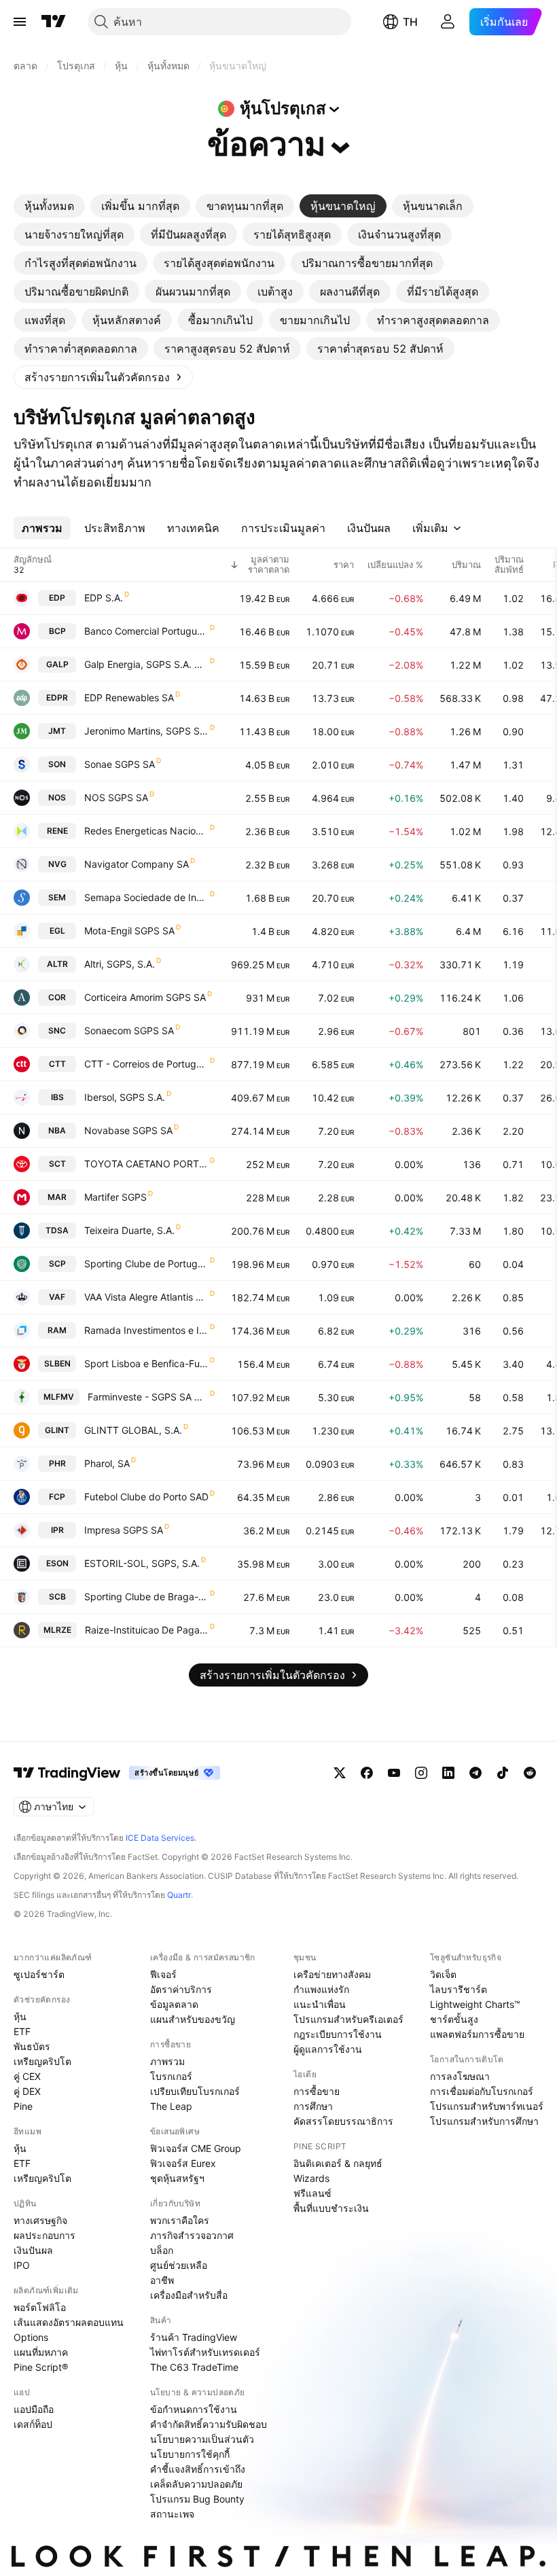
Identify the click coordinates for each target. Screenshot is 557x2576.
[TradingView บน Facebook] (367, 1773)
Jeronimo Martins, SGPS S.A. (146, 731)
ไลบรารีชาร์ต (459, 1989)
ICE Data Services (160, 1838)
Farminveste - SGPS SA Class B (148, 1397)
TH (410, 22)
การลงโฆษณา (460, 2076)
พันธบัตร (32, 2046)
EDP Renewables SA (129, 698)
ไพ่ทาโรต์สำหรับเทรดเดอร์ (205, 2352)
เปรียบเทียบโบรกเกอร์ (195, 2091)
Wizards (311, 2178)
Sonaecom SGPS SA (129, 1030)
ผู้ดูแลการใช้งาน (328, 2049)
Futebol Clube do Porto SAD (146, 1497)
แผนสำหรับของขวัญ (193, 2019)
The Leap (171, 2106)
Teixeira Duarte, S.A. (129, 1230)
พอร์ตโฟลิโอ (40, 2307)
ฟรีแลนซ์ (312, 2193)
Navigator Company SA (137, 864)
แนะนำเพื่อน (320, 2004)
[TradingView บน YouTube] (394, 1773)
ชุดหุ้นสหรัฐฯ (177, 2178)
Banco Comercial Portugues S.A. (146, 631)
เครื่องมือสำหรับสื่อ (189, 2295)
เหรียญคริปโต (42, 2061)
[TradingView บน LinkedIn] (448, 1773)
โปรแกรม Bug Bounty (197, 2499)
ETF (22, 2031)
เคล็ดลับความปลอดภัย (196, 2484)
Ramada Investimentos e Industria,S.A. (146, 1330)
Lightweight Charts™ (475, 2004)
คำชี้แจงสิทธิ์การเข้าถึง (198, 2469)
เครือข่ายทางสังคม (332, 1974)
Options (31, 2337)
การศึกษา (313, 2106)
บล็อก (162, 2250)
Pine (23, 2106)
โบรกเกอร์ (171, 2076)
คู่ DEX (27, 2091)
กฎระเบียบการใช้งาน (338, 2034)
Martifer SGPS (115, 1197)
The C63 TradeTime (194, 2367)
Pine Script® (41, 2367)
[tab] (49, 206)
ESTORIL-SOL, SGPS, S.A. (142, 1563)
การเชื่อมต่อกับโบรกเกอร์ (482, 2091)
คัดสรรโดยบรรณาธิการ (343, 2121)
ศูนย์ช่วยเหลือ (179, 2265)
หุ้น (20, 2016)
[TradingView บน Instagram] (421, 1773)
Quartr (179, 1895)
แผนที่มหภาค (41, 2352)
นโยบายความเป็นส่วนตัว (202, 2439)
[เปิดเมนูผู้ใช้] (20, 22)
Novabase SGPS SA (128, 1130)
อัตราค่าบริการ (181, 1989)
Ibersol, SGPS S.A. (125, 1097)
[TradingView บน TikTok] (503, 1773)
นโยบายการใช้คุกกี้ (190, 2454)
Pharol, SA (107, 1463)
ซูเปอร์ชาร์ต (39, 1974)
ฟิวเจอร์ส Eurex (183, 2163)
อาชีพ (162, 2280)
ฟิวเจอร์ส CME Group (196, 2148)
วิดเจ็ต (443, 1974)
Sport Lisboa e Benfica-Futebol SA (146, 1363)
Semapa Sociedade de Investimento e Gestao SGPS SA (146, 897)
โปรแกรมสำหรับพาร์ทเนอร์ (487, 2106)
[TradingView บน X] (340, 1773)
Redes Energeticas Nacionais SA (146, 831)
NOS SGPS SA (116, 797)
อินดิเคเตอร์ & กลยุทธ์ (338, 2163)
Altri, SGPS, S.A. (120, 964)
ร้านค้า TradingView (194, 2337)
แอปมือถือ (34, 2409)
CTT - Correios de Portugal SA (146, 1064)
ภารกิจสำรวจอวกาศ (192, 2235)
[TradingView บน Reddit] (530, 1773)
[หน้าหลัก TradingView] (54, 22)
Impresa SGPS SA (124, 1530)
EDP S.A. (104, 598)
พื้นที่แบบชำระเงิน (331, 2208)
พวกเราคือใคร (180, 2220)
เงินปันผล (33, 2250)
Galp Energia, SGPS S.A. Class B (146, 664)
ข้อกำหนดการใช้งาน (194, 2409)
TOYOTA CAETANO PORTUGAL (146, 1164)
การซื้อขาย (317, 2091)
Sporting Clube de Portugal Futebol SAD (146, 1264)
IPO (22, 2265)
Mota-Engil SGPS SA (129, 931)
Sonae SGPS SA (120, 764)
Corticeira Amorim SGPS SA (145, 997)
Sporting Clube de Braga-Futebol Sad (146, 1596)
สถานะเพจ (172, 2514)
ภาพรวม (167, 2061)
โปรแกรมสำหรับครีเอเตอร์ (348, 2019)
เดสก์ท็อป (33, 2424)
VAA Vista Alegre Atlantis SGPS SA (146, 1297)
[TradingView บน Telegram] (475, 1773)
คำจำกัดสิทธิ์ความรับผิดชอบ (209, 2424)
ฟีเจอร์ (163, 1974)
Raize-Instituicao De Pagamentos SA (147, 1630)
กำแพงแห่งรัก (321, 1989)
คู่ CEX (27, 2076)
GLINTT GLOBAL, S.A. (133, 1430)
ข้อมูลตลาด (174, 2004)
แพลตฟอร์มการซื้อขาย (477, 2034)
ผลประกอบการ (44, 2235)
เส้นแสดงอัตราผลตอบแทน (69, 2322)
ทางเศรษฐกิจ (40, 2220)
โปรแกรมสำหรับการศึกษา (484, 2121)
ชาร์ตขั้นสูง (454, 2019)
